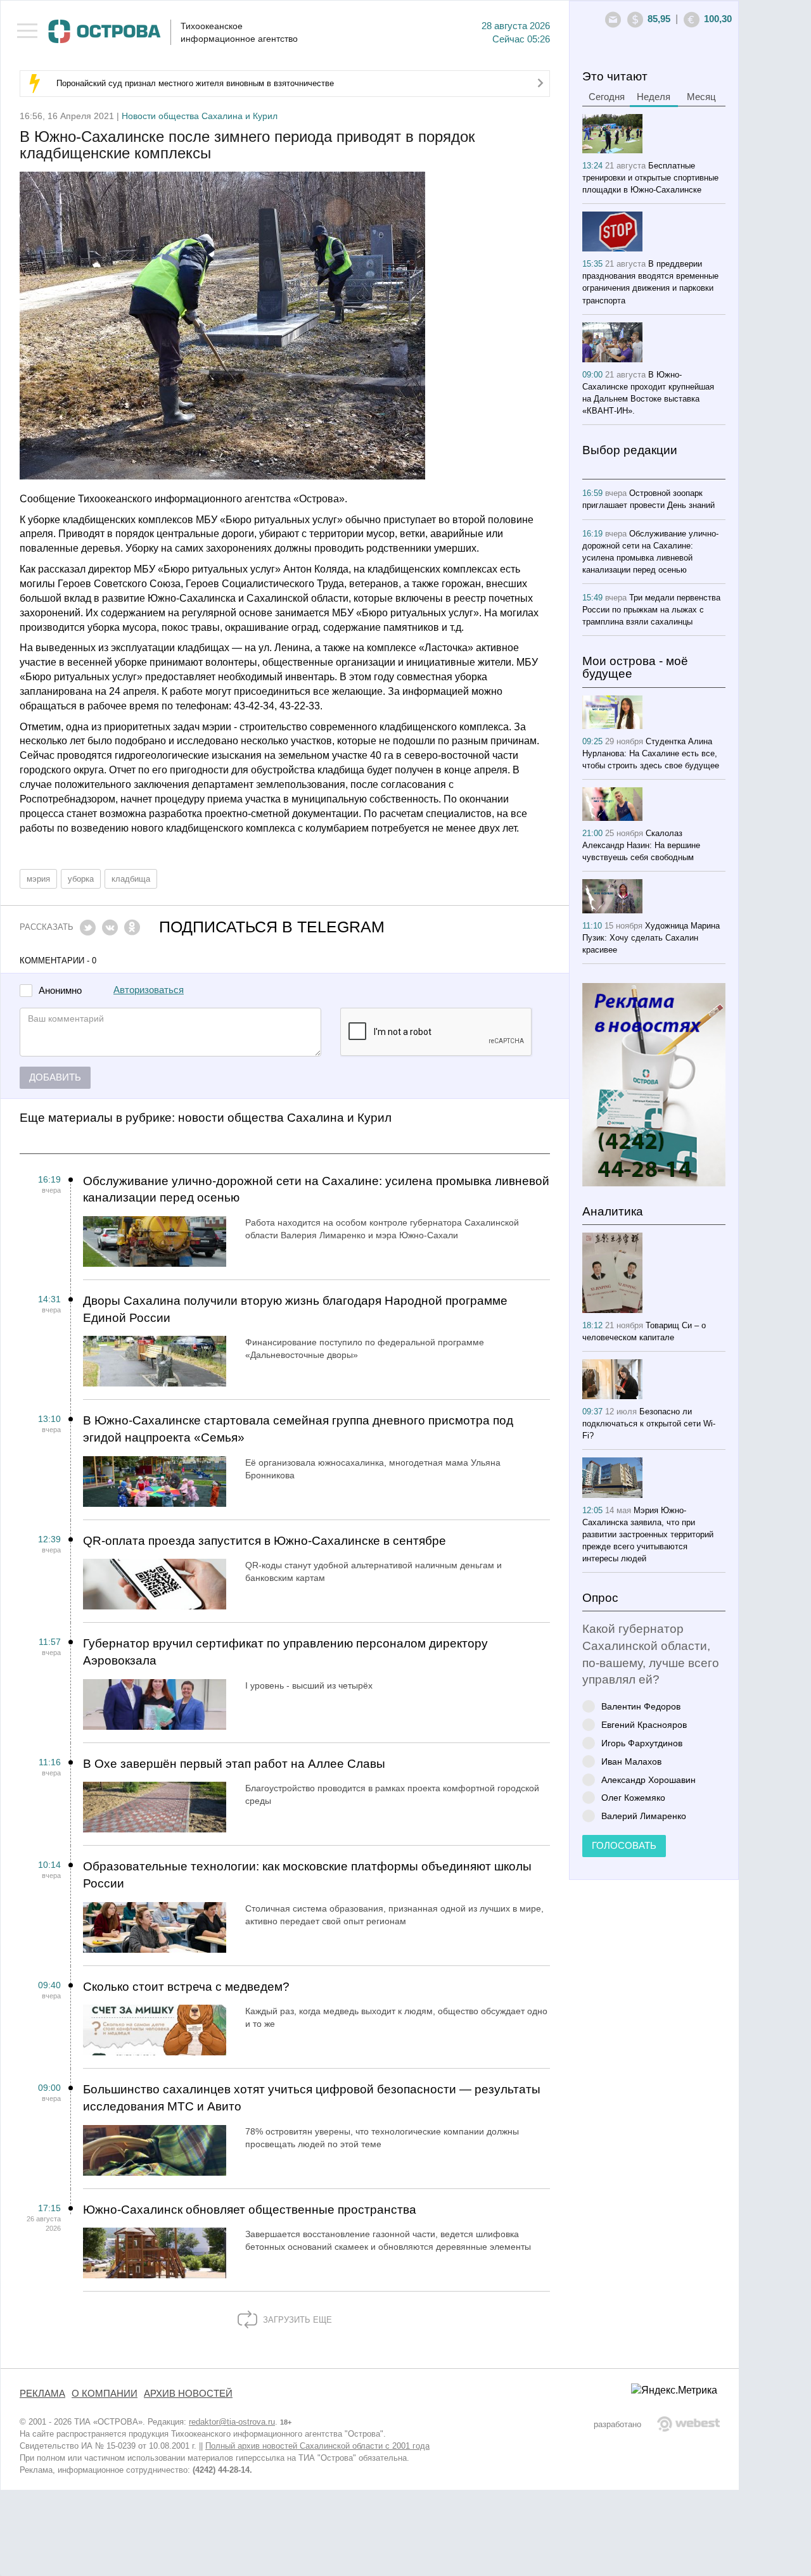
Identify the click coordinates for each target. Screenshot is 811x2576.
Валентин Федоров (641, 1706)
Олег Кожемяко (633, 1797)
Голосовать (624, 1846)
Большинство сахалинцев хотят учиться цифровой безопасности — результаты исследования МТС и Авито (312, 2098)
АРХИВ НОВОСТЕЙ (188, 2394)
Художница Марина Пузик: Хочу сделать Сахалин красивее (651, 938)
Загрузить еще (296, 2320)
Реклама (42, 2394)
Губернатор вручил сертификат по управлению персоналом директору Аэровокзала (285, 1652)
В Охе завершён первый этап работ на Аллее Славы (234, 1764)
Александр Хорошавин (648, 1780)
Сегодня (607, 97)
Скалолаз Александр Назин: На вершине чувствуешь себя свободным (641, 845)
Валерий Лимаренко (644, 1816)
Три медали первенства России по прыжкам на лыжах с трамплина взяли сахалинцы (651, 610)
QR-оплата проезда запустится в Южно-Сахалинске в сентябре (265, 1541)
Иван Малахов (631, 1761)
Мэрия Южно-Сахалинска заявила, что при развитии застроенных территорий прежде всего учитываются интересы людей (648, 1534)
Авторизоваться (149, 990)
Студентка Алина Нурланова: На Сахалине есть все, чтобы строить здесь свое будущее (651, 753)
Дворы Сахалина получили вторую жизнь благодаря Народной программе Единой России (295, 1309)
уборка (81, 879)
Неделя (654, 97)
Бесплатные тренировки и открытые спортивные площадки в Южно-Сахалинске (650, 178)
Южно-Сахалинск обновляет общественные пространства (250, 2210)
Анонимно (60, 991)
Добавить (55, 1077)
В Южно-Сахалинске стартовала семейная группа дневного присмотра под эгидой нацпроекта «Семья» (298, 1429)
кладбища (131, 879)
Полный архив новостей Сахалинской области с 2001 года (317, 2446)
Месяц (701, 97)
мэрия (38, 879)
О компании (105, 2394)
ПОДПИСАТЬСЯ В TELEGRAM (272, 927)
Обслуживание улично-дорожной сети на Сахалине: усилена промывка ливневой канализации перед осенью (316, 1190)
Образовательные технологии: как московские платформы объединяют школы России (307, 1875)
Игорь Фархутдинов (642, 1743)
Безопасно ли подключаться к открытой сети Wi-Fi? (649, 1424)
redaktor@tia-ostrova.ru (232, 2422)
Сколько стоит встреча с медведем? (186, 1987)
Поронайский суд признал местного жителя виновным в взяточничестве (195, 83)
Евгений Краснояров (644, 1724)
